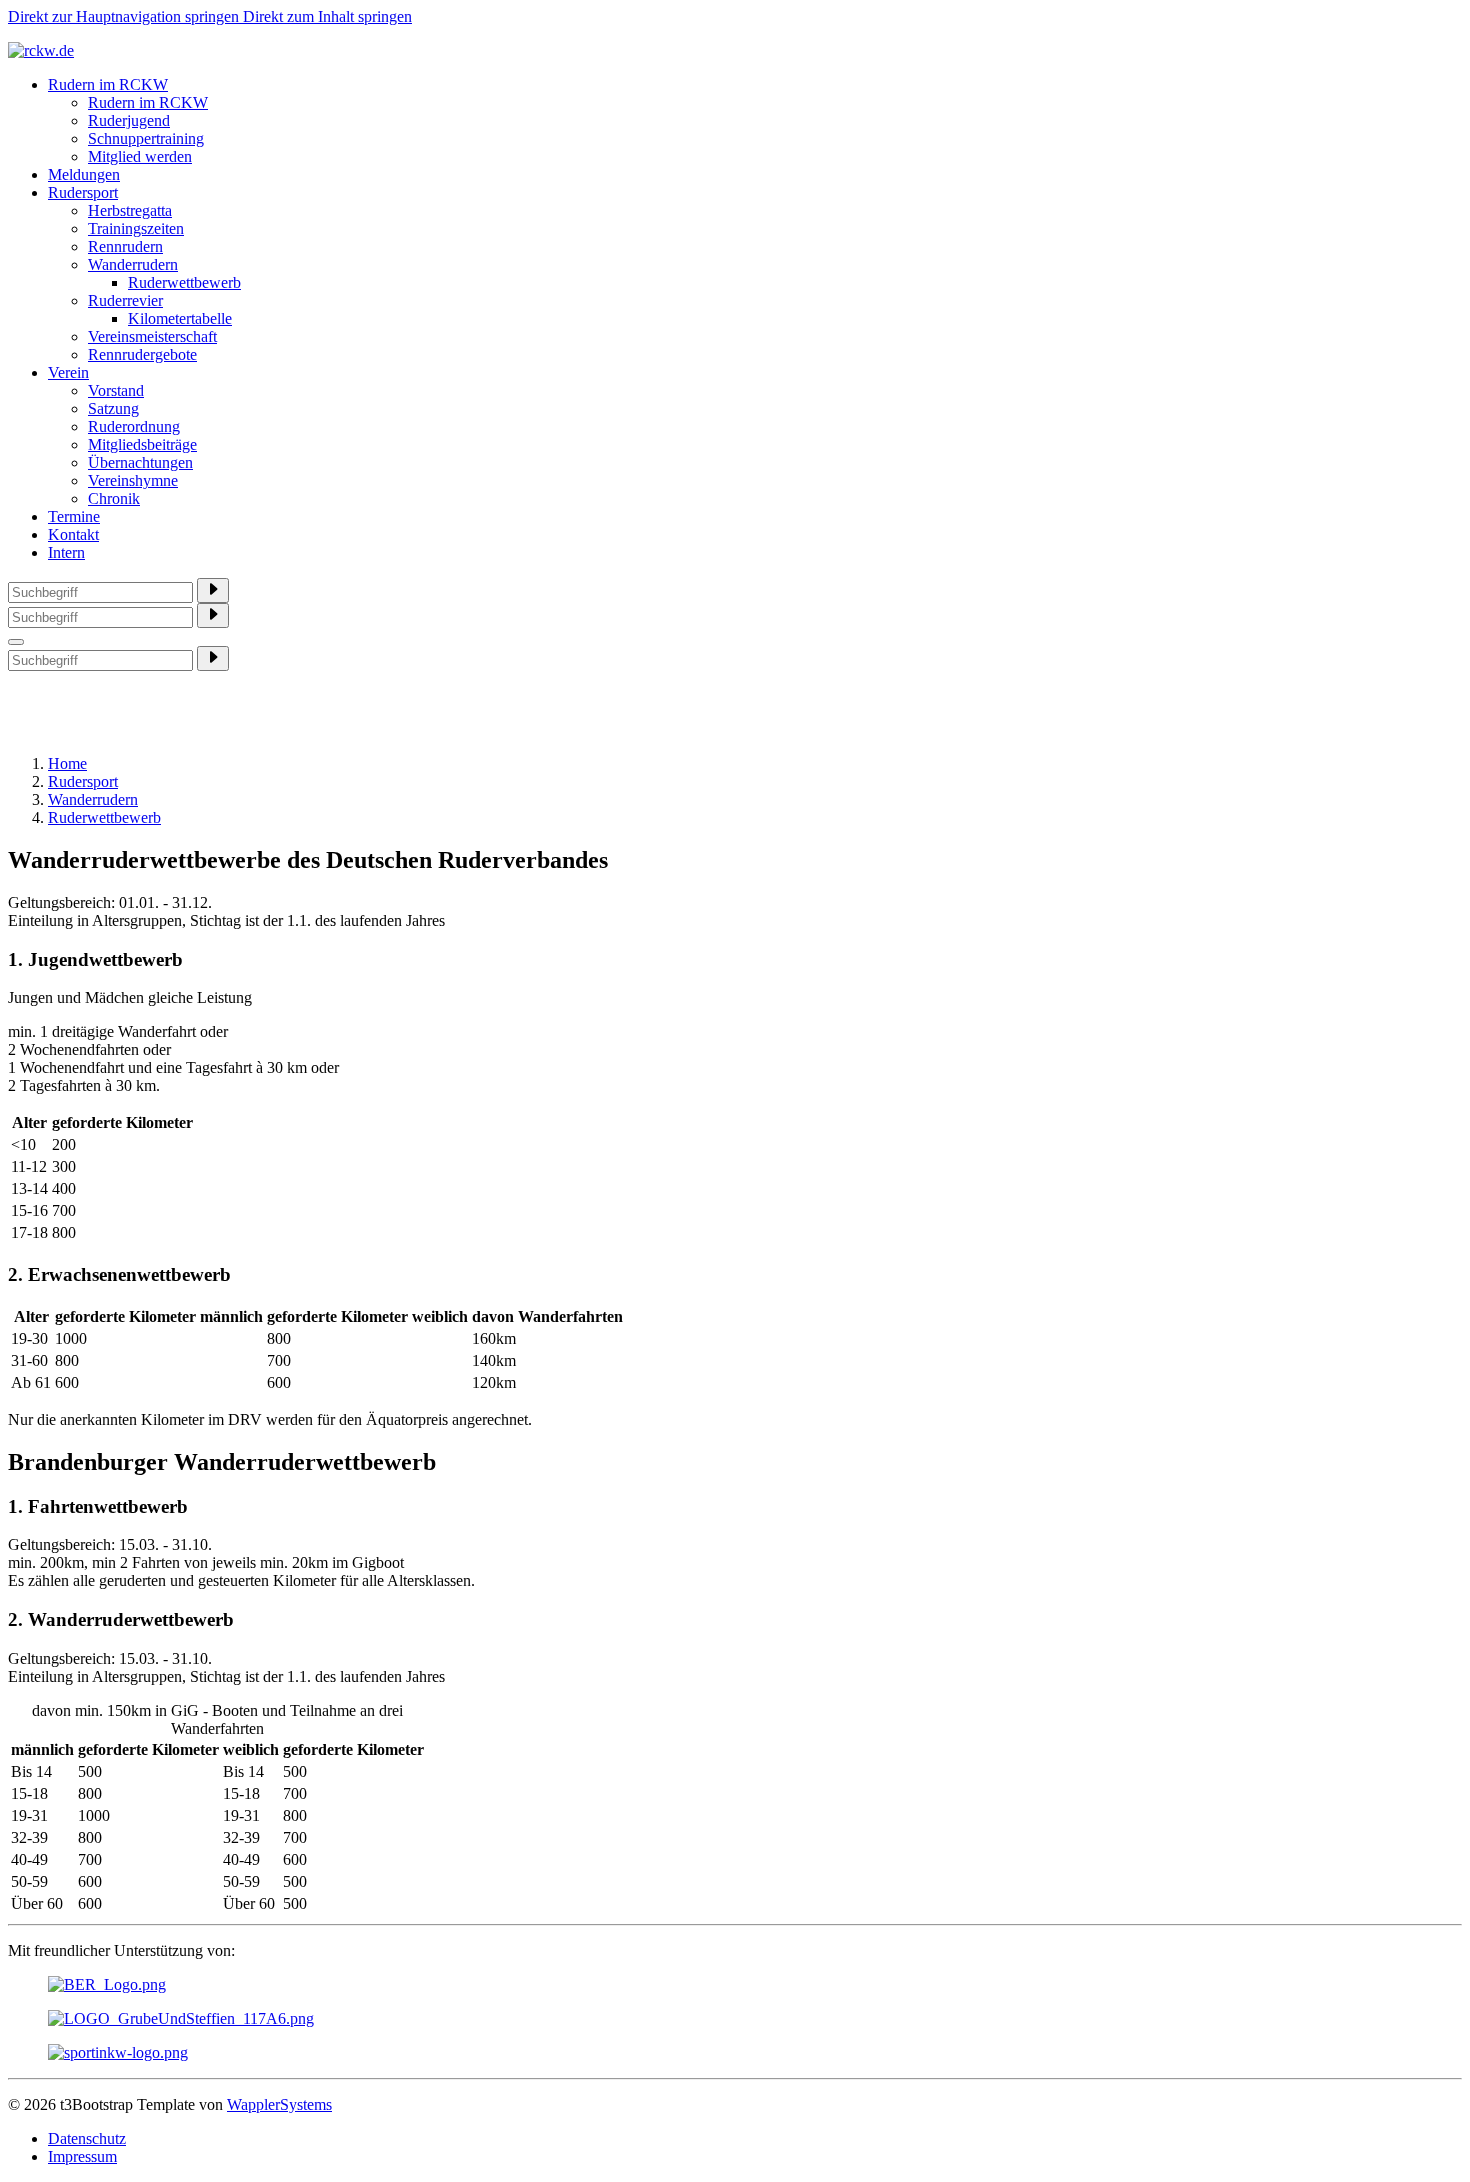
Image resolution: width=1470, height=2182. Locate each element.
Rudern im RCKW (108, 84)
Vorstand (116, 390)
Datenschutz (87, 2138)
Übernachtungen (140, 462)
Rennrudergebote (142, 354)
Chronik (114, 498)
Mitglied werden (140, 156)
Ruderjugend (129, 120)
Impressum (82, 2156)
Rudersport (83, 192)
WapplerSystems (279, 2104)
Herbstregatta (130, 210)
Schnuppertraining (146, 138)
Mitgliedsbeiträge (142, 444)
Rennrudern (125, 246)
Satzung (113, 408)
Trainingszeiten (136, 228)
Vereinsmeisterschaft (152, 336)
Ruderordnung (134, 426)
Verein (68, 372)
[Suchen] (213, 590)
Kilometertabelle (180, 318)
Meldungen (84, 174)
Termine (74, 516)
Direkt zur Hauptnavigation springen (125, 16)
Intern (66, 552)
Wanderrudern (133, 264)
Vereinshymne (133, 480)
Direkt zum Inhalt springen (327, 16)
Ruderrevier (125, 300)
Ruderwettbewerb (184, 282)
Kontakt (73, 534)
